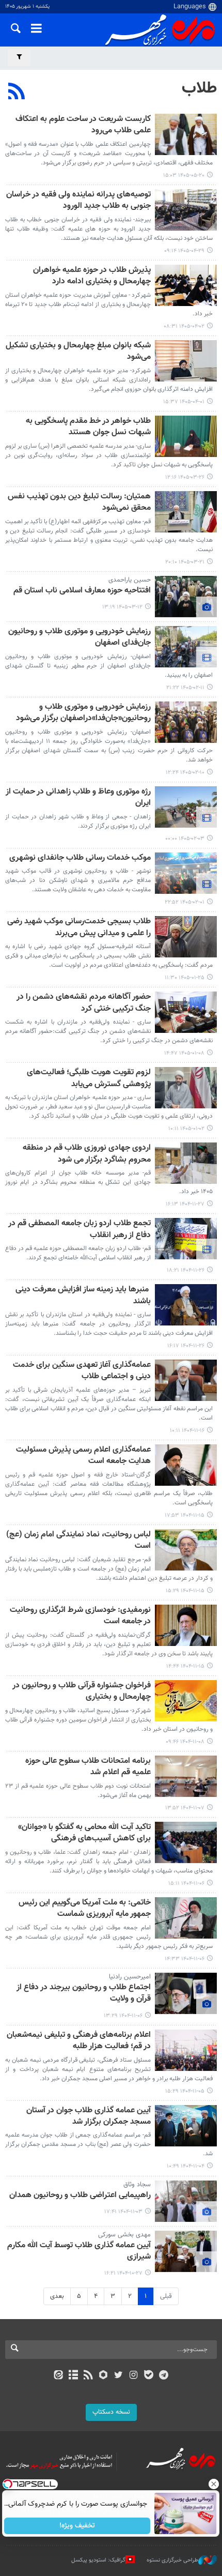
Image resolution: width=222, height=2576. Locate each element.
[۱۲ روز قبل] (186, 134)
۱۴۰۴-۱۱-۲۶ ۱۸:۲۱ (186, 1270)
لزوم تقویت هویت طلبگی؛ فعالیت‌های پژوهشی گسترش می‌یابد (89, 1079)
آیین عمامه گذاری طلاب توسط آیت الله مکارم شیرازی (79, 2252)
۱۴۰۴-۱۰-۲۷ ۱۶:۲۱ (123, 2273)
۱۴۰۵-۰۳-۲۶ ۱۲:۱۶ (185, 477)
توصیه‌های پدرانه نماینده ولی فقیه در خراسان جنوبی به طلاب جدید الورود (78, 201)
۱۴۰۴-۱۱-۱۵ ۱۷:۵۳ (185, 1515)
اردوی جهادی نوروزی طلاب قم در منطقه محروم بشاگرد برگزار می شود (87, 1154)
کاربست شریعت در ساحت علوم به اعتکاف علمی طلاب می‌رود (83, 125)
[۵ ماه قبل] (186, 1088)
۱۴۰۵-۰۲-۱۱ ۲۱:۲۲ (185, 688)
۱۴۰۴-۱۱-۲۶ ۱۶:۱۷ (186, 1346)
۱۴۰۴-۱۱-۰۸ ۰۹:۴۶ (185, 1742)
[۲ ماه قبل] (186, 285)
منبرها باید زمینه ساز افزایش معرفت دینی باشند (83, 1296)
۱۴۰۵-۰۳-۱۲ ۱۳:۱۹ (122, 607)
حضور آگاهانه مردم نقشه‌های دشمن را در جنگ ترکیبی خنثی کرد (84, 1003)
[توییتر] (118, 2376)
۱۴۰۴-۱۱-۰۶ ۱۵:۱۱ (186, 1884)
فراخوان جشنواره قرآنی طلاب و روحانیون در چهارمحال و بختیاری (82, 1692)
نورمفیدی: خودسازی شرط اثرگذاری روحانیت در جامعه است (80, 1616)
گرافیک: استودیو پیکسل (98, 2560)
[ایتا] (58, 2376)
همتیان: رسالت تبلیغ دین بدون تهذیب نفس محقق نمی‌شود (79, 503)
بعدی (57, 2296)
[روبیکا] (104, 2376)
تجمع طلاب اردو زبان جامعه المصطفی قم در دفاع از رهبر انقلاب (80, 1230)
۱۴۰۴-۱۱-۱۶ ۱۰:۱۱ (187, 1431)
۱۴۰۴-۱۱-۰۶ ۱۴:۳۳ (185, 1959)
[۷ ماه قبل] (186, 2251)
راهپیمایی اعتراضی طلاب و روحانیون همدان (80, 2196)
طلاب (199, 88)
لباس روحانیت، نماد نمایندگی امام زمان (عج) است (78, 1541)
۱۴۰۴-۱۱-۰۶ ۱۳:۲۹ (123, 2016)
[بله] (148, 2376)
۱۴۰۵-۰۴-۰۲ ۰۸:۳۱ (184, 326)
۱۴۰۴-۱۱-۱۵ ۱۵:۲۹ (185, 1591)
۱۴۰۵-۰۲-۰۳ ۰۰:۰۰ (185, 839)
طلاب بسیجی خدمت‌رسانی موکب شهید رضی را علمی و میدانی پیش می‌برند (79, 928)
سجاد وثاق (137, 2185)
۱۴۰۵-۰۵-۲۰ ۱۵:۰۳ (184, 176)
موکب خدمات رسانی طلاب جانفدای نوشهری (80, 858)
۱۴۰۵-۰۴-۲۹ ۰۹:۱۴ (184, 251)
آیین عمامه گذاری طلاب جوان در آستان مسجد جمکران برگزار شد (89, 2117)
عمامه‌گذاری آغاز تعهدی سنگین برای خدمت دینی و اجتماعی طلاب (82, 1371)
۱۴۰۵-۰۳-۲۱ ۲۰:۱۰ (185, 562)
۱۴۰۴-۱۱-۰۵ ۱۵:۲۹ (185, 2091)
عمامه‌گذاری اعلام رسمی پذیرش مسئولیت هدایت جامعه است (83, 1456)
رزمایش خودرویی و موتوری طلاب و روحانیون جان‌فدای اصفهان (80, 638)
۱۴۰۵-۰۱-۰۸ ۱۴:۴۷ (184, 1053)
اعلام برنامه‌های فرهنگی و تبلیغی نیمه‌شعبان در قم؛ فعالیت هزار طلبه (79, 2041)
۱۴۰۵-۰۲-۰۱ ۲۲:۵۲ (185, 902)
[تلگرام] (164, 2376)
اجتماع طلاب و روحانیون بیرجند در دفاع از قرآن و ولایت (84, 1994)
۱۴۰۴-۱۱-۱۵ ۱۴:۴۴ (185, 1666)
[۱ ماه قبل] (186, 210)
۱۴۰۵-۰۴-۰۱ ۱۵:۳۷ (184, 402)
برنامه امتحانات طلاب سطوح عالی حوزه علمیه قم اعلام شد (88, 1767)
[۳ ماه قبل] (186, 647)
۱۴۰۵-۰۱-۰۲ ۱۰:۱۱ (186, 1129)
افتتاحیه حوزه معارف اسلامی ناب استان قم (82, 591)
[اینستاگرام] (133, 2376)
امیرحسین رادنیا (130, 1977)
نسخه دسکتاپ (111, 2412)
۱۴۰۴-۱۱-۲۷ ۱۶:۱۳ (185, 1204)
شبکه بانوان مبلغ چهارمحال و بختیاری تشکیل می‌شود (78, 352)
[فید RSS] (89, 2376)
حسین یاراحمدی (130, 580)
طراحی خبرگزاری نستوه (172, 2560)
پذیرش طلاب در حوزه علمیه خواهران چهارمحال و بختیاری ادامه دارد (92, 276)
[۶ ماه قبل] (186, 1163)
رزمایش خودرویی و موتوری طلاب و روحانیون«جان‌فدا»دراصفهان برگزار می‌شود (83, 713)
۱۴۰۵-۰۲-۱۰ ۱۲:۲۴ (185, 773)
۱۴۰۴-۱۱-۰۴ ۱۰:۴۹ (186, 2166)
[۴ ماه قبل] (186, 807)
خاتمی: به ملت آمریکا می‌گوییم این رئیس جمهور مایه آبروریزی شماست (85, 1909)
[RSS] (17, 93)
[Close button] (214, 2484)
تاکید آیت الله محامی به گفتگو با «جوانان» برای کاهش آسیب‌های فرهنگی (84, 1833)
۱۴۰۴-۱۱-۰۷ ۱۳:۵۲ (185, 1808)
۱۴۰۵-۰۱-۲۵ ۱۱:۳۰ (185, 978)
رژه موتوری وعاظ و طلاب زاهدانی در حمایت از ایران (78, 798)
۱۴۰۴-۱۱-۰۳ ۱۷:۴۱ (123, 2212)
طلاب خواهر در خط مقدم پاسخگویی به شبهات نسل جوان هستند (88, 427)
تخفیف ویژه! (78, 2526)
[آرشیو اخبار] (73, 2376)
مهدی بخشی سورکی (124, 2235)
